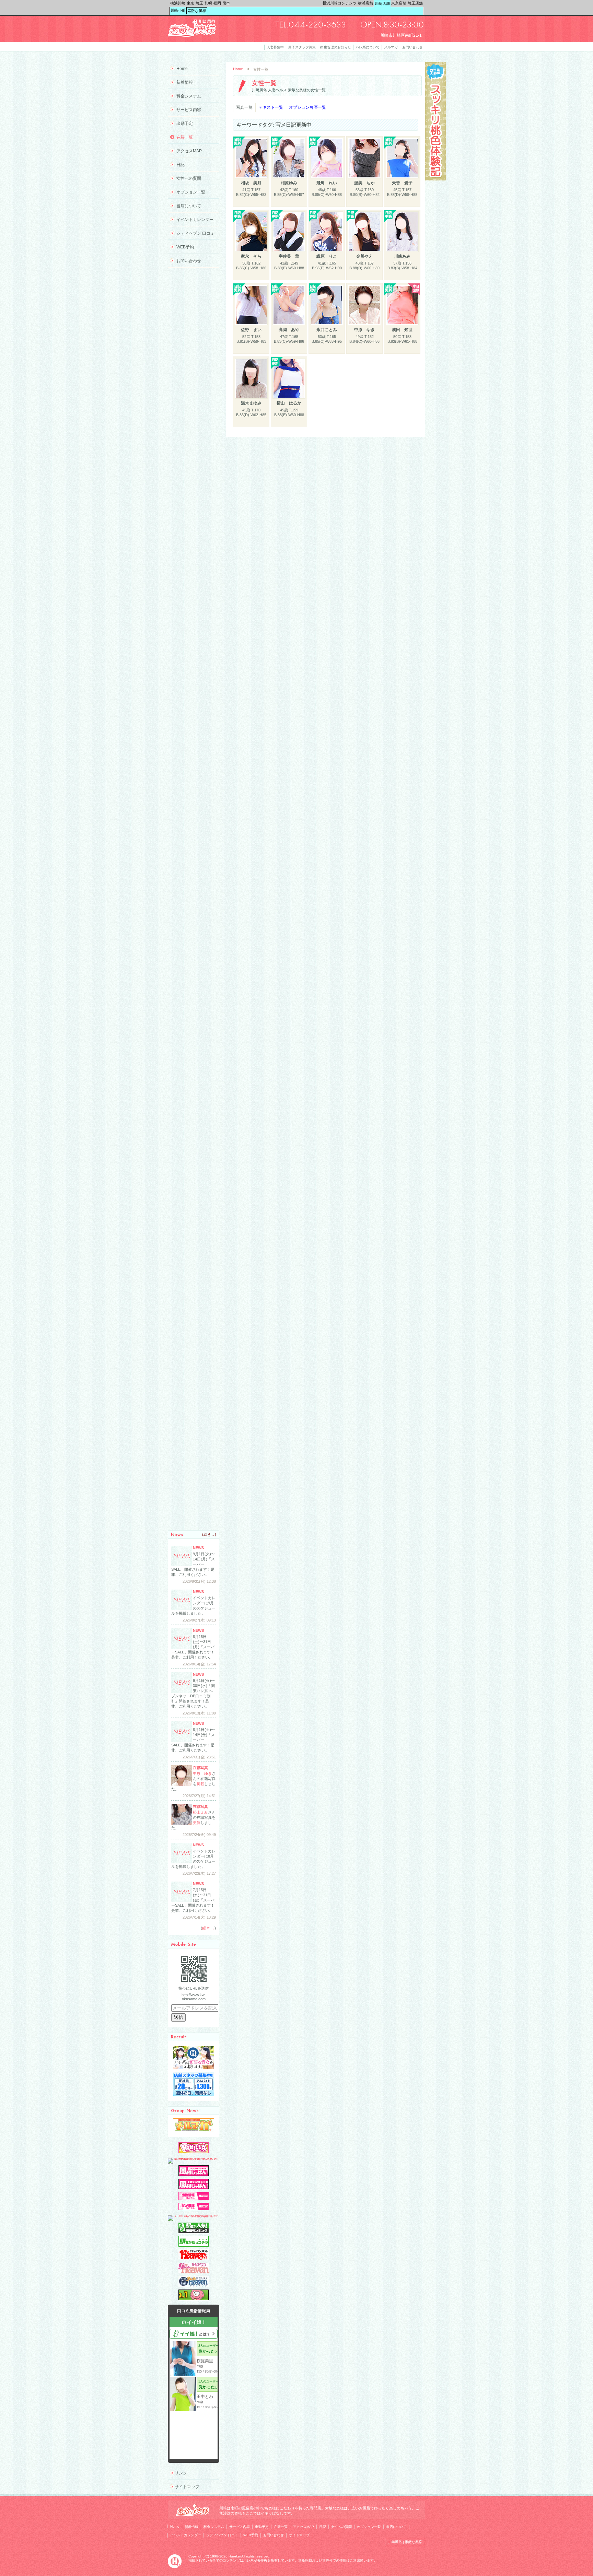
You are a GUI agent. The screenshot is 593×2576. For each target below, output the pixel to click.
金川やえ (364, 256)
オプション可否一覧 (307, 107)
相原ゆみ (289, 183)
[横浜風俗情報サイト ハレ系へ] (175, 2567)
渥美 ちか (364, 183)
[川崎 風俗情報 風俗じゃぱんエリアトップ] (194, 2175)
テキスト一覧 (271, 107)
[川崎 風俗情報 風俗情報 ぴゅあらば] (194, 2215)
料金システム (189, 96)
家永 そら (251, 256)
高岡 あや (289, 330)
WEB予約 (185, 247)
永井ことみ (327, 330)
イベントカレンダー (195, 220)
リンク (181, 2473)
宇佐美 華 (289, 256)
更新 (197, 1823)
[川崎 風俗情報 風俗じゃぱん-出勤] (194, 2199)
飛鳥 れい (327, 183)
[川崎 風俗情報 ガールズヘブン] (194, 2272)
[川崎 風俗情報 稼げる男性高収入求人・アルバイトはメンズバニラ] (194, 2158)
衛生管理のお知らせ (336, 47)
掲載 (200, 1784)
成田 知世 (402, 330)
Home (238, 69)
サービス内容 (189, 110)
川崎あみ (402, 256)
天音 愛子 (402, 183)
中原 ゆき (364, 330)
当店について (189, 206)
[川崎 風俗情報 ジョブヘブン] (194, 2285)
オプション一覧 (191, 192)
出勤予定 (185, 124)
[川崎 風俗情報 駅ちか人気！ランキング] (194, 2232)
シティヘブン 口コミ (195, 233)
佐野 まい (251, 330)
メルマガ (391, 47)
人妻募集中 (275, 47)
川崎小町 (178, 10)
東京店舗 (399, 3)
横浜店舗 (365, 3)
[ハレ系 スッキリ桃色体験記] (435, 179)
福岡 (217, 3)
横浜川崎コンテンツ (340, 3)
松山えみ (200, 1812)
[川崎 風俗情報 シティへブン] (194, 2259)
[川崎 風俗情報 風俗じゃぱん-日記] (194, 2209)
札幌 (208, 3)
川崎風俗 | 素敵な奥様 (405, 2542)
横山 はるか (289, 403)
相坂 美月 (251, 183)
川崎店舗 (382, 3)
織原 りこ (327, 256)
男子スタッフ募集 (302, 47)
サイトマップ (187, 2487)
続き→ (209, 1534)
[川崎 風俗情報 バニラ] (194, 2152)
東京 (190, 3)
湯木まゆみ (251, 403)
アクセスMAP (189, 151)
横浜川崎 (178, 3)
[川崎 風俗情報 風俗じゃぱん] (194, 2188)
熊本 (226, 3)
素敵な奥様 (197, 11)
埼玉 (199, 3)
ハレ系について (368, 47)
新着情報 (185, 82)
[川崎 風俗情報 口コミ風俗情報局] (194, 2299)
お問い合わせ (412, 47)
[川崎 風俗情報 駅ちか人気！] (194, 2245)
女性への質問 (189, 178)
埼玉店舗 (415, 3)
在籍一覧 (185, 137)
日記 (181, 165)
